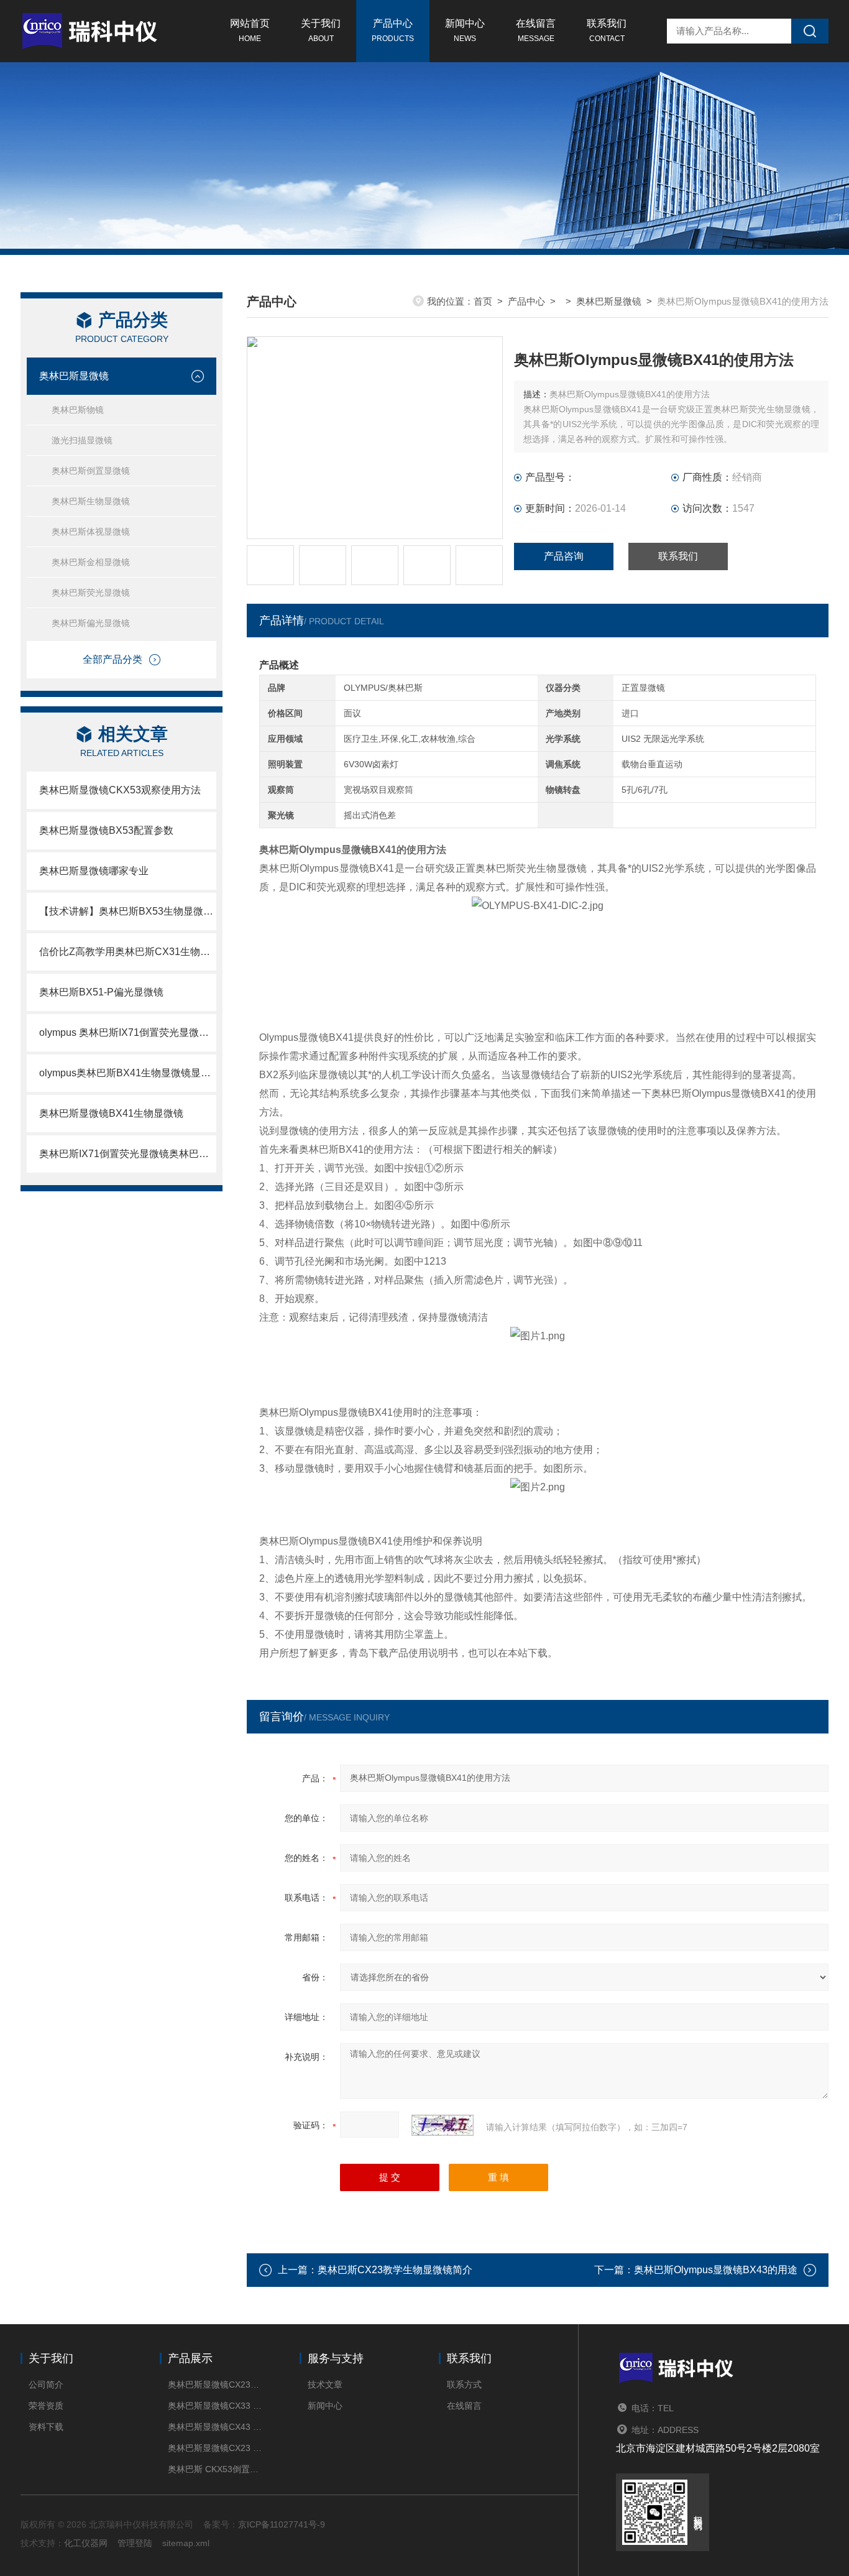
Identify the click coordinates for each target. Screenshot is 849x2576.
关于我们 (321, 30)
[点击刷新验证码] (443, 2125)
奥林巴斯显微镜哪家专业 (94, 871)
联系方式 (464, 2384)
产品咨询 (564, 556)
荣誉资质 (46, 2406)
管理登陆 (135, 2543)
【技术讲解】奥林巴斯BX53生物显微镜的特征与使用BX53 (128, 911)
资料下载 (46, 2427)
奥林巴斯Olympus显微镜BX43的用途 (716, 2270)
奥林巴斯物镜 (78, 410)
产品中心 (393, 30)
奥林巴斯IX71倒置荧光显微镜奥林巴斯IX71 (128, 1154)
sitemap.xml (186, 2543)
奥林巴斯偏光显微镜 (91, 623)
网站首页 (250, 30)
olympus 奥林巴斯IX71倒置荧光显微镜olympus (128, 1032)
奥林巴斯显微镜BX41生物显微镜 (111, 1113)
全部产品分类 (112, 659)
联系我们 (607, 30)
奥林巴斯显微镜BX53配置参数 (106, 830)
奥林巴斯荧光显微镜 (91, 593)
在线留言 (536, 30)
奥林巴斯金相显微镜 (91, 562)
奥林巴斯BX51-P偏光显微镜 (101, 992)
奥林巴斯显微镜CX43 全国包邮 (215, 2427)
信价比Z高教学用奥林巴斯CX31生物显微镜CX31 (128, 952)
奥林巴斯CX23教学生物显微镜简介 (395, 2270)
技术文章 (325, 2384)
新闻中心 (465, 30)
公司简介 (46, 2384)
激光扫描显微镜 (82, 440)
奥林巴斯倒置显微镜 (91, 471)
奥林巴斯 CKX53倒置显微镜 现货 (215, 2469)
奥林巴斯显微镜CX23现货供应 (215, 2384)
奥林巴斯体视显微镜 (91, 532)
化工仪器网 (86, 2543)
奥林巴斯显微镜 (74, 376)
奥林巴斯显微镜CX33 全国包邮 (215, 2406)
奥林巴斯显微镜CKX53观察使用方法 (120, 790)
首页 (483, 301)
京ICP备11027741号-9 (282, 2524)
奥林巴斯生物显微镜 (91, 501)
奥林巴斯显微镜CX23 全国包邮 (215, 2448)
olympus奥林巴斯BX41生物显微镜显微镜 (128, 1073)
